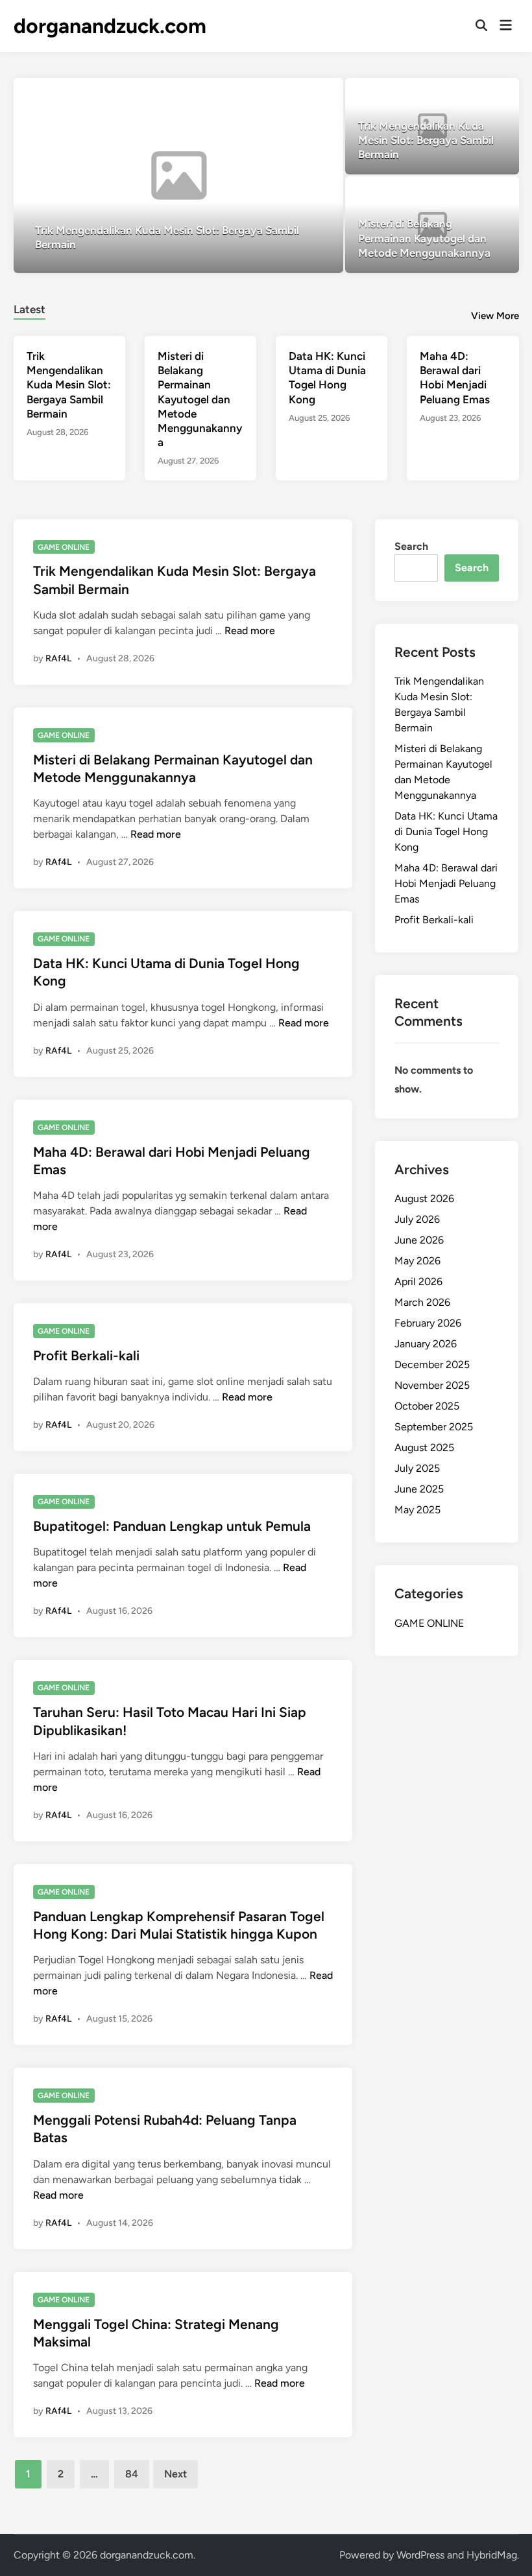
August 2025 (424, 1448)
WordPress (420, 2555)
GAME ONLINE (64, 547)
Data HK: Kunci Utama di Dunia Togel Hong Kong (446, 832)
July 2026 (417, 1219)
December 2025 (432, 1365)
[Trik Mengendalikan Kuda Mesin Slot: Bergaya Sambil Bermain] (178, 175)
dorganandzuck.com (110, 26)
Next (175, 2474)
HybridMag (492, 2555)
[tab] (30, 308)
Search (411, 546)
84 (132, 2474)
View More (495, 316)
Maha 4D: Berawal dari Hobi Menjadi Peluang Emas (446, 883)
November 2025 (432, 1385)
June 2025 (419, 1489)
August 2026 (424, 1199)
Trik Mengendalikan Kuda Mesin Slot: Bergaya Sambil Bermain (69, 384)
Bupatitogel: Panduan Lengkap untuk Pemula (172, 1526)
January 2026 (426, 1344)
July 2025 (417, 1468)
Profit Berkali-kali (86, 1355)
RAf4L (58, 658)
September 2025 (434, 1427)
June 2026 (419, 1240)
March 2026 (422, 1302)
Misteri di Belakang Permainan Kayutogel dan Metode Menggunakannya (200, 399)
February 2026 (428, 1323)
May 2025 (417, 1510)
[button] (283, 94)
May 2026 (417, 1261)
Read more (250, 631)
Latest (30, 309)
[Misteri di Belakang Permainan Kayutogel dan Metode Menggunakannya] (432, 225)
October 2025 (427, 1406)
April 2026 (418, 1282)
